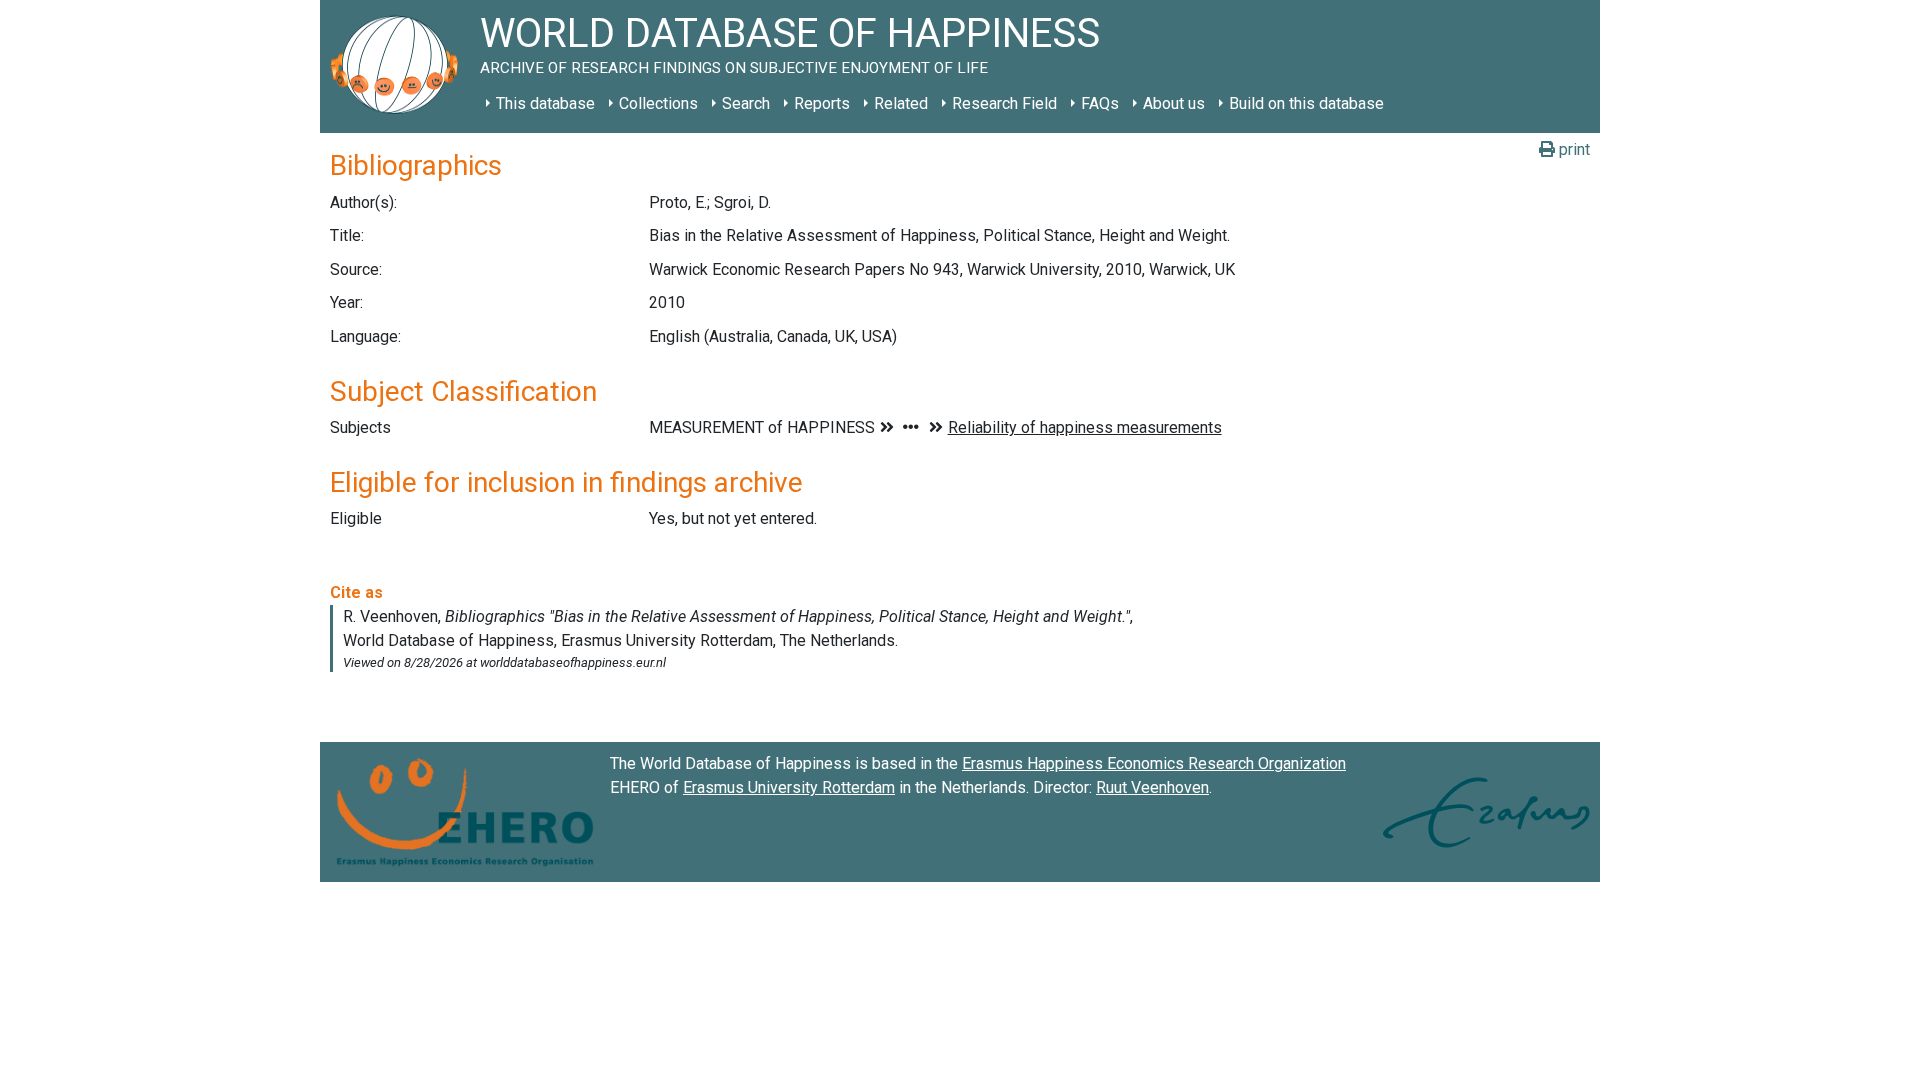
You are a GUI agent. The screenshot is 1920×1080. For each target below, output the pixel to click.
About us (1174, 103)
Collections (658, 103)
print (1572, 149)
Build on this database (1306, 103)
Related (901, 103)
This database (545, 103)
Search (746, 103)
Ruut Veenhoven (1152, 787)
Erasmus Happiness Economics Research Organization (1154, 763)
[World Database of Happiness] (400, 66)
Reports (822, 103)
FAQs (1100, 103)
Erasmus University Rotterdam (789, 787)
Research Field (1004, 103)
